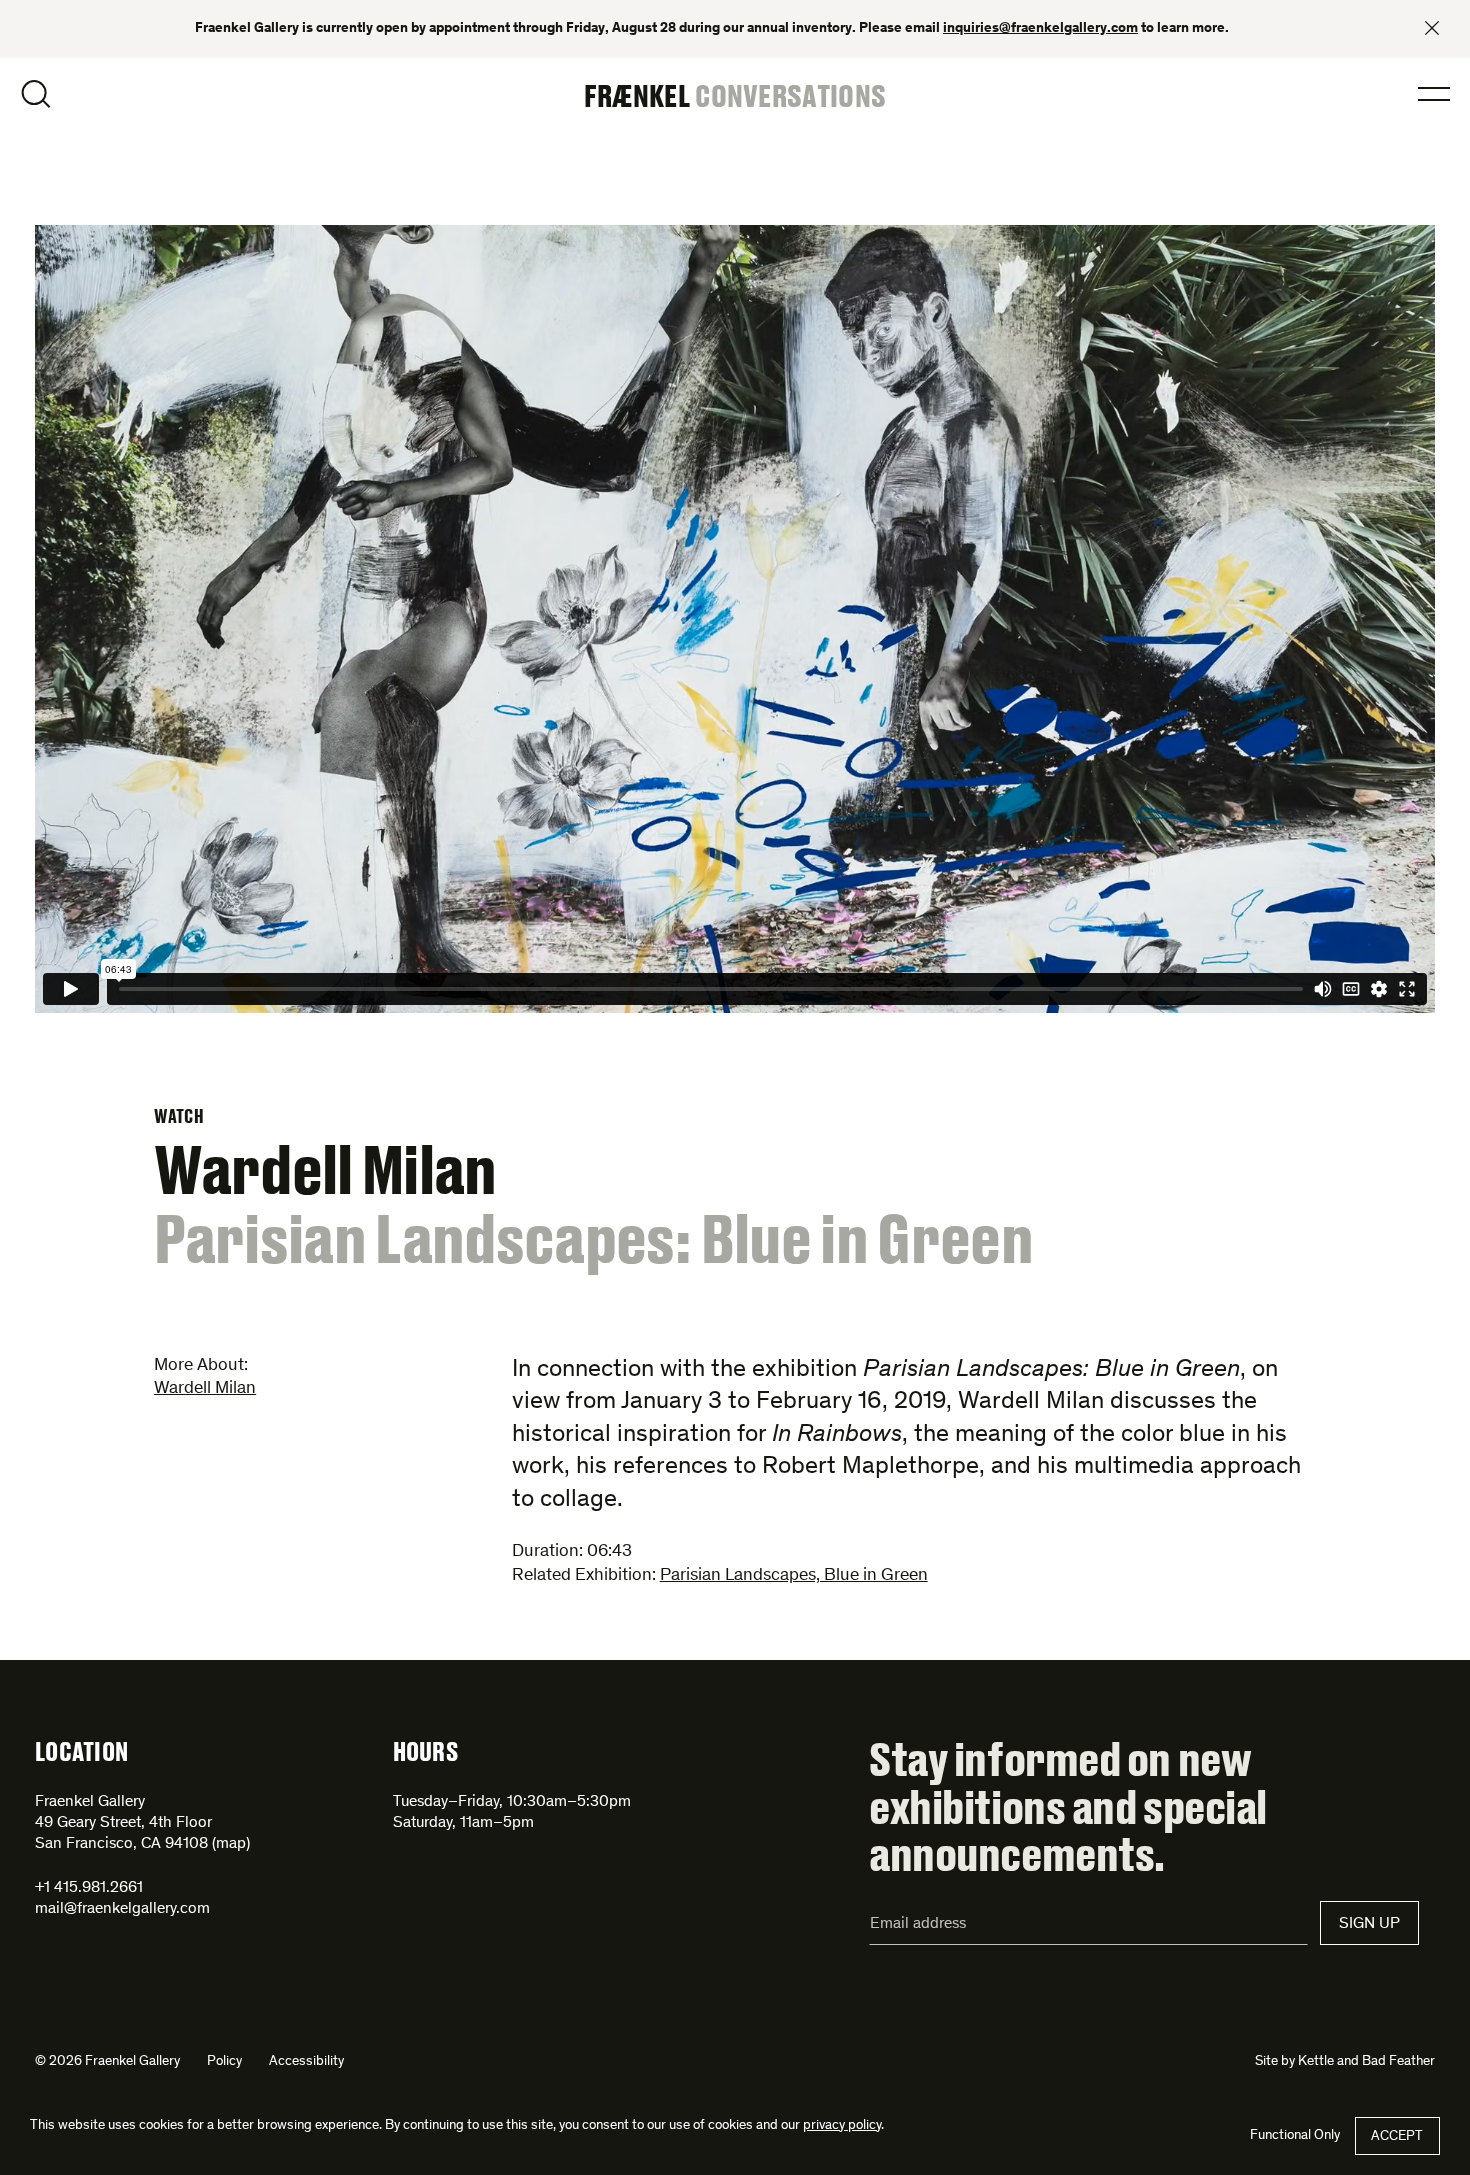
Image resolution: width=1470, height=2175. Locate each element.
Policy (224, 2062)
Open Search (36, 94)
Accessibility (306, 2062)
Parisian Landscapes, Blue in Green (794, 1576)
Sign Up (1369, 1924)
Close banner (1432, 28)
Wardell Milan (205, 1389)
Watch (179, 1116)
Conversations (790, 95)
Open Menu (1434, 94)
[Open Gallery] (735, 623)
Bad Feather (1398, 2062)
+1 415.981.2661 (89, 1888)
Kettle (1316, 2062)
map (231, 1844)
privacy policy (842, 2126)
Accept (1397, 2137)
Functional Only (1295, 2136)
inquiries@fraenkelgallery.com (1040, 29)
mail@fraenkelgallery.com (122, 1909)
